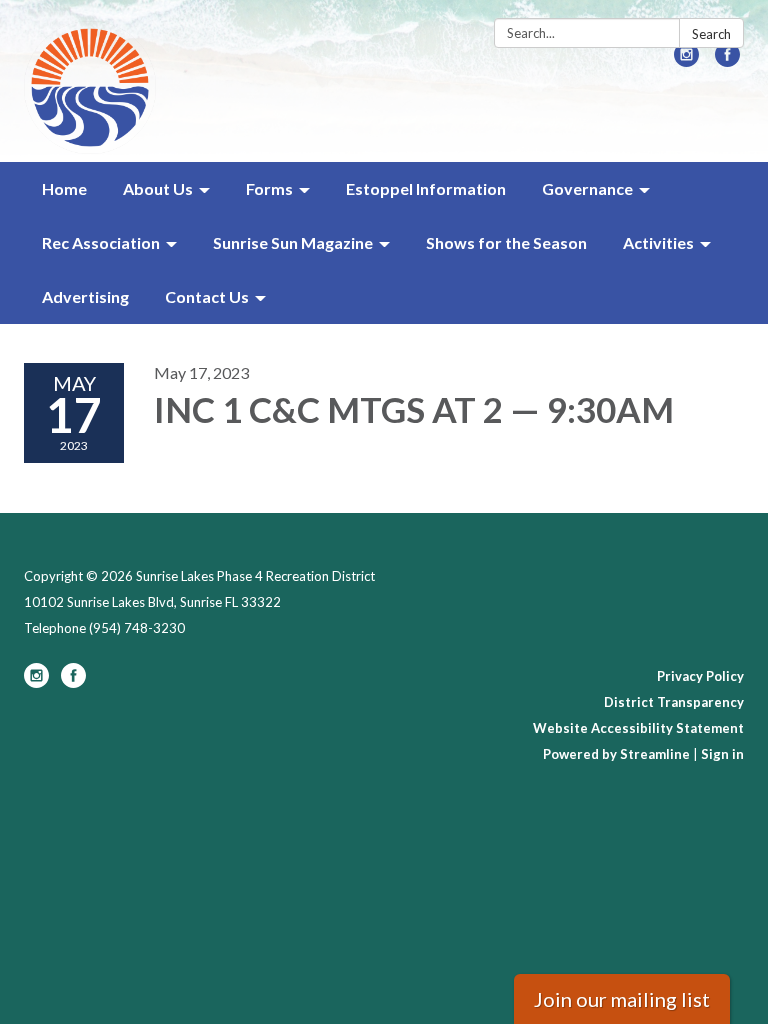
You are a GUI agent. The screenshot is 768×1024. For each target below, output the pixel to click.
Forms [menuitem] (269, 188)
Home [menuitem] (64, 188)
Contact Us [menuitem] (207, 296)
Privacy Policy (700, 676)
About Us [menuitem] (158, 188)
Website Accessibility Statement (638, 728)
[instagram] (686, 60)
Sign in (722, 754)
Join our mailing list (622, 999)
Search (711, 34)
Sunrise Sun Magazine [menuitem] (293, 242)
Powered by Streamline (616, 754)
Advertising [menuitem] (85, 296)
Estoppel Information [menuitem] (426, 188)
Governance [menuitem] (587, 188)
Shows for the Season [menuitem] (506, 242)
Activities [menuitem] (658, 242)
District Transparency (674, 702)
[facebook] (727, 60)
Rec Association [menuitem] (101, 242)
